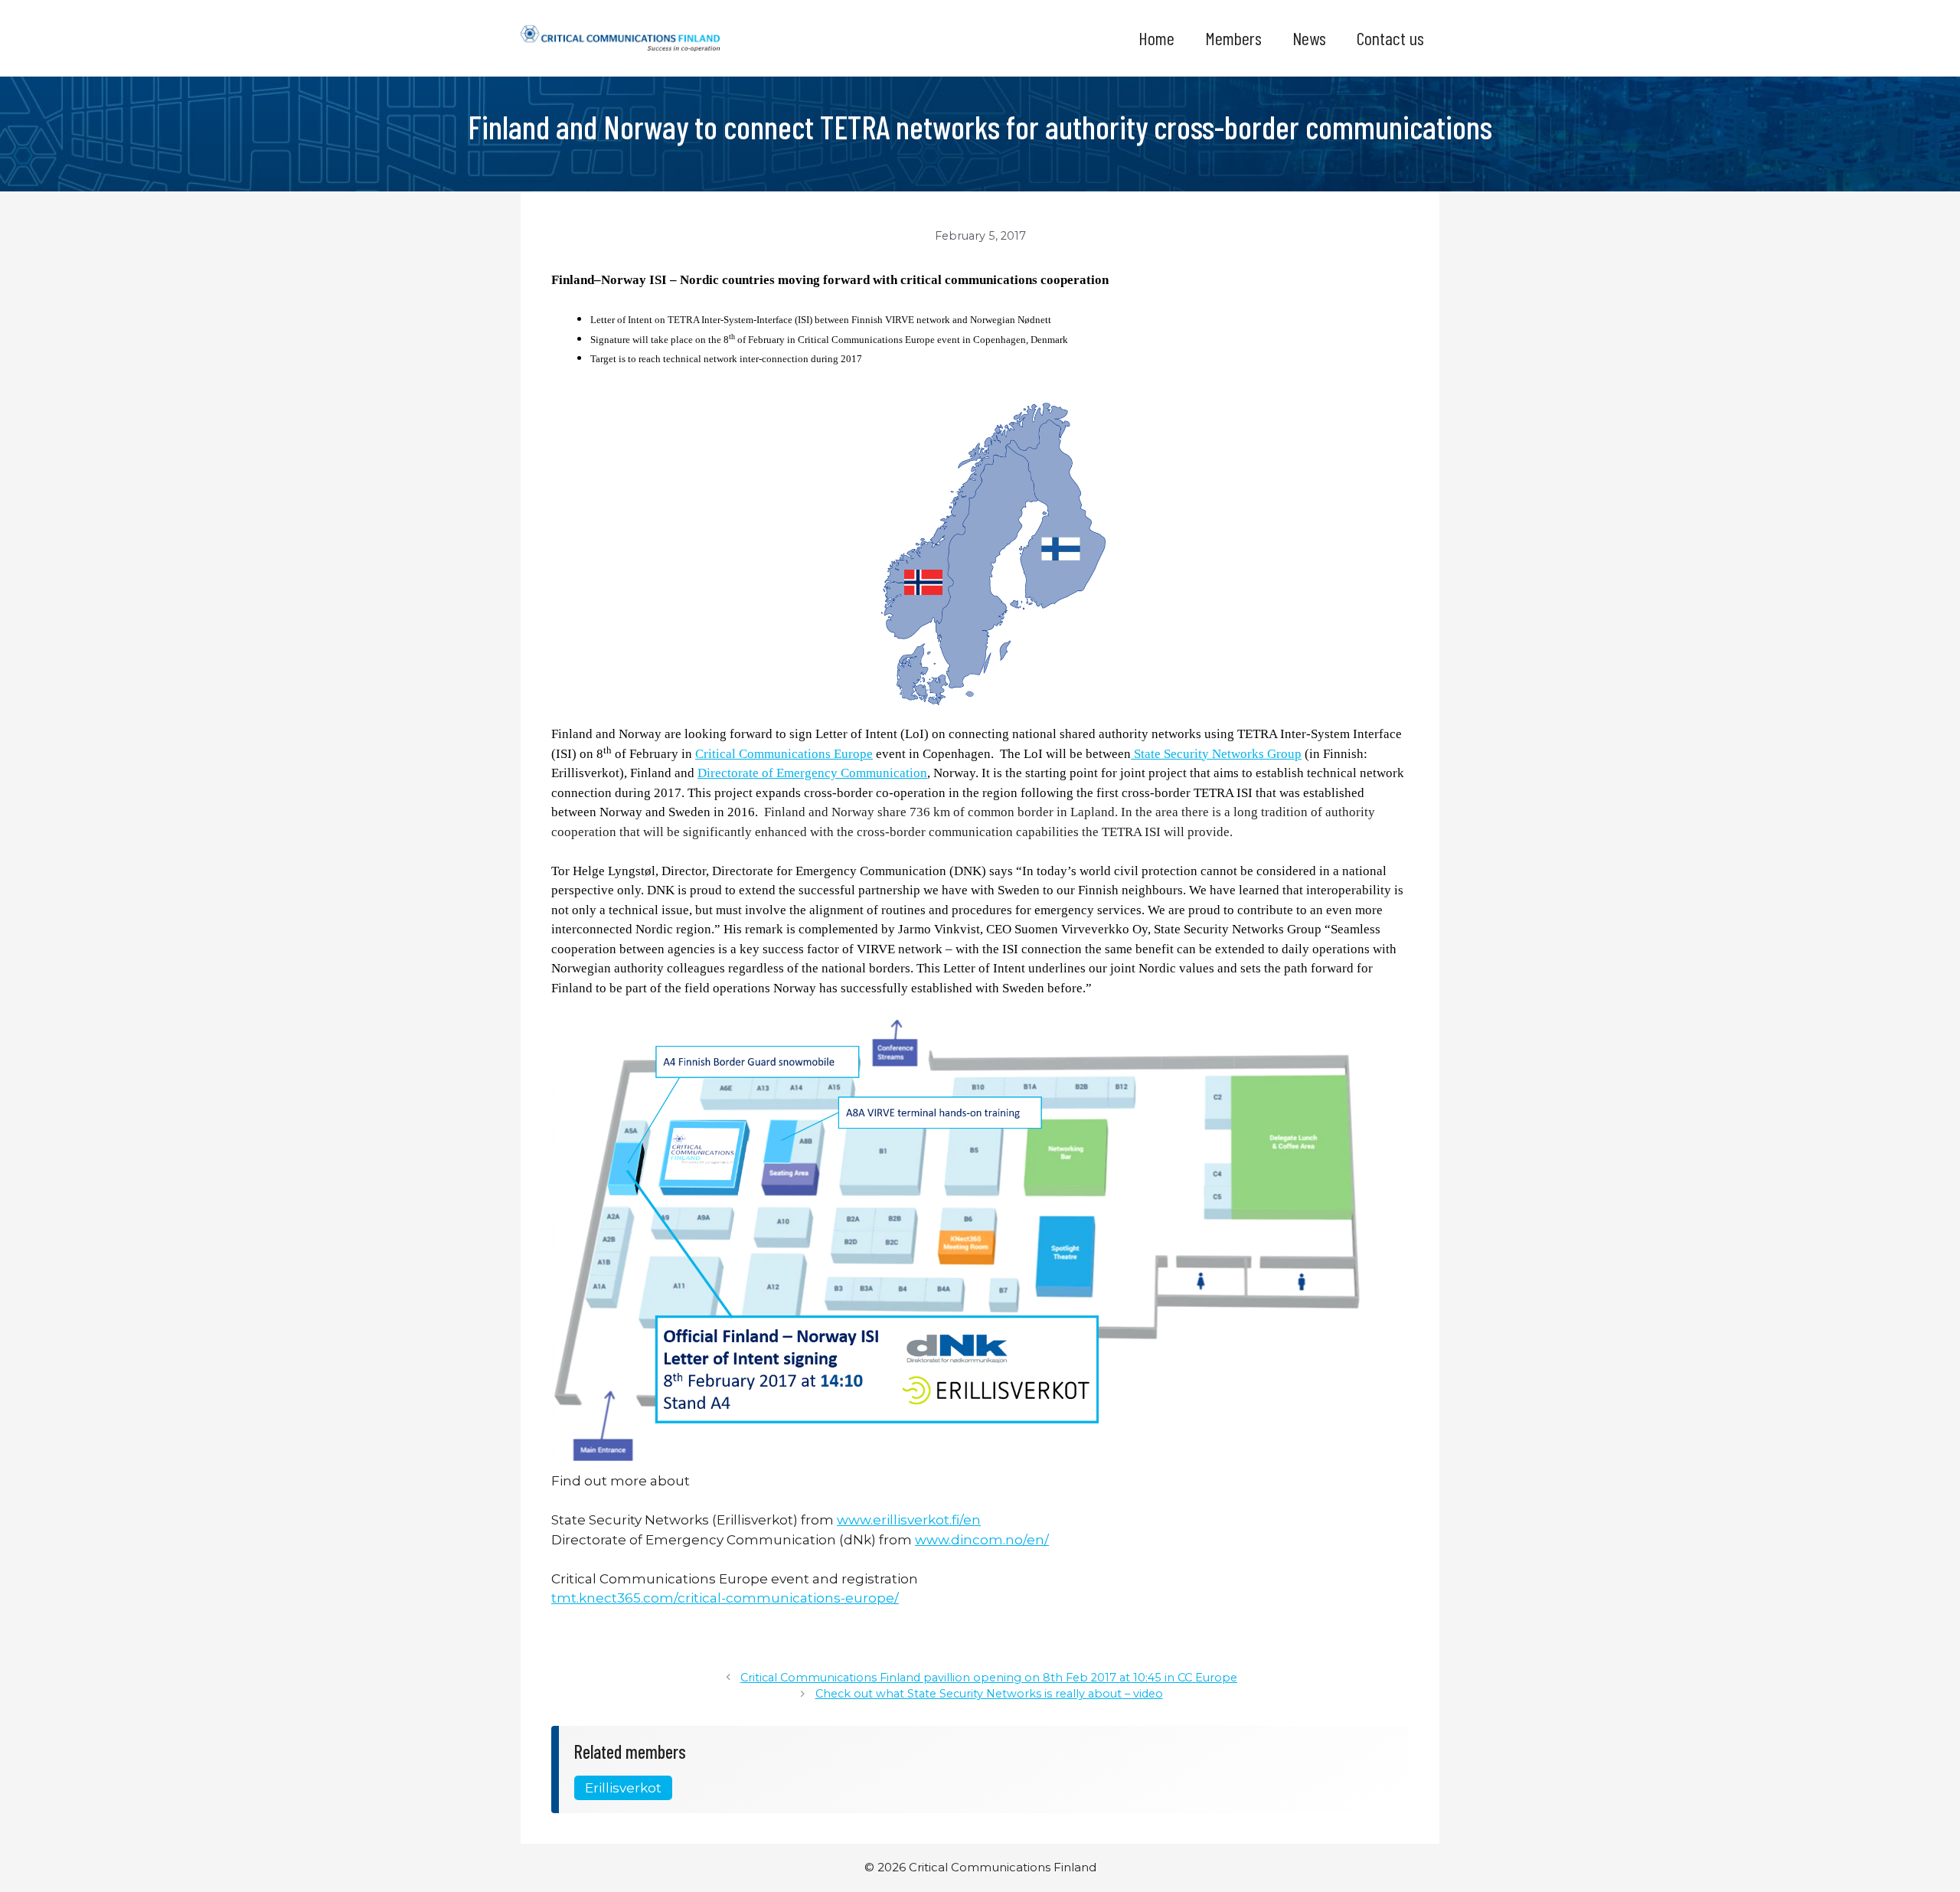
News (1309, 38)
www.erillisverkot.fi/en (909, 1520)
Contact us (1390, 38)
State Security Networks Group (1216, 754)
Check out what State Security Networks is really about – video (989, 1694)
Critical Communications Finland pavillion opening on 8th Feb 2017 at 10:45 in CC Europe (989, 1678)
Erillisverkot (623, 1788)
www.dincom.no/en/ (982, 1540)
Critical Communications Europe (784, 754)
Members (1233, 38)
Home (1156, 38)
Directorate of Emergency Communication (812, 773)
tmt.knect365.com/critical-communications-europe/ (725, 1598)
